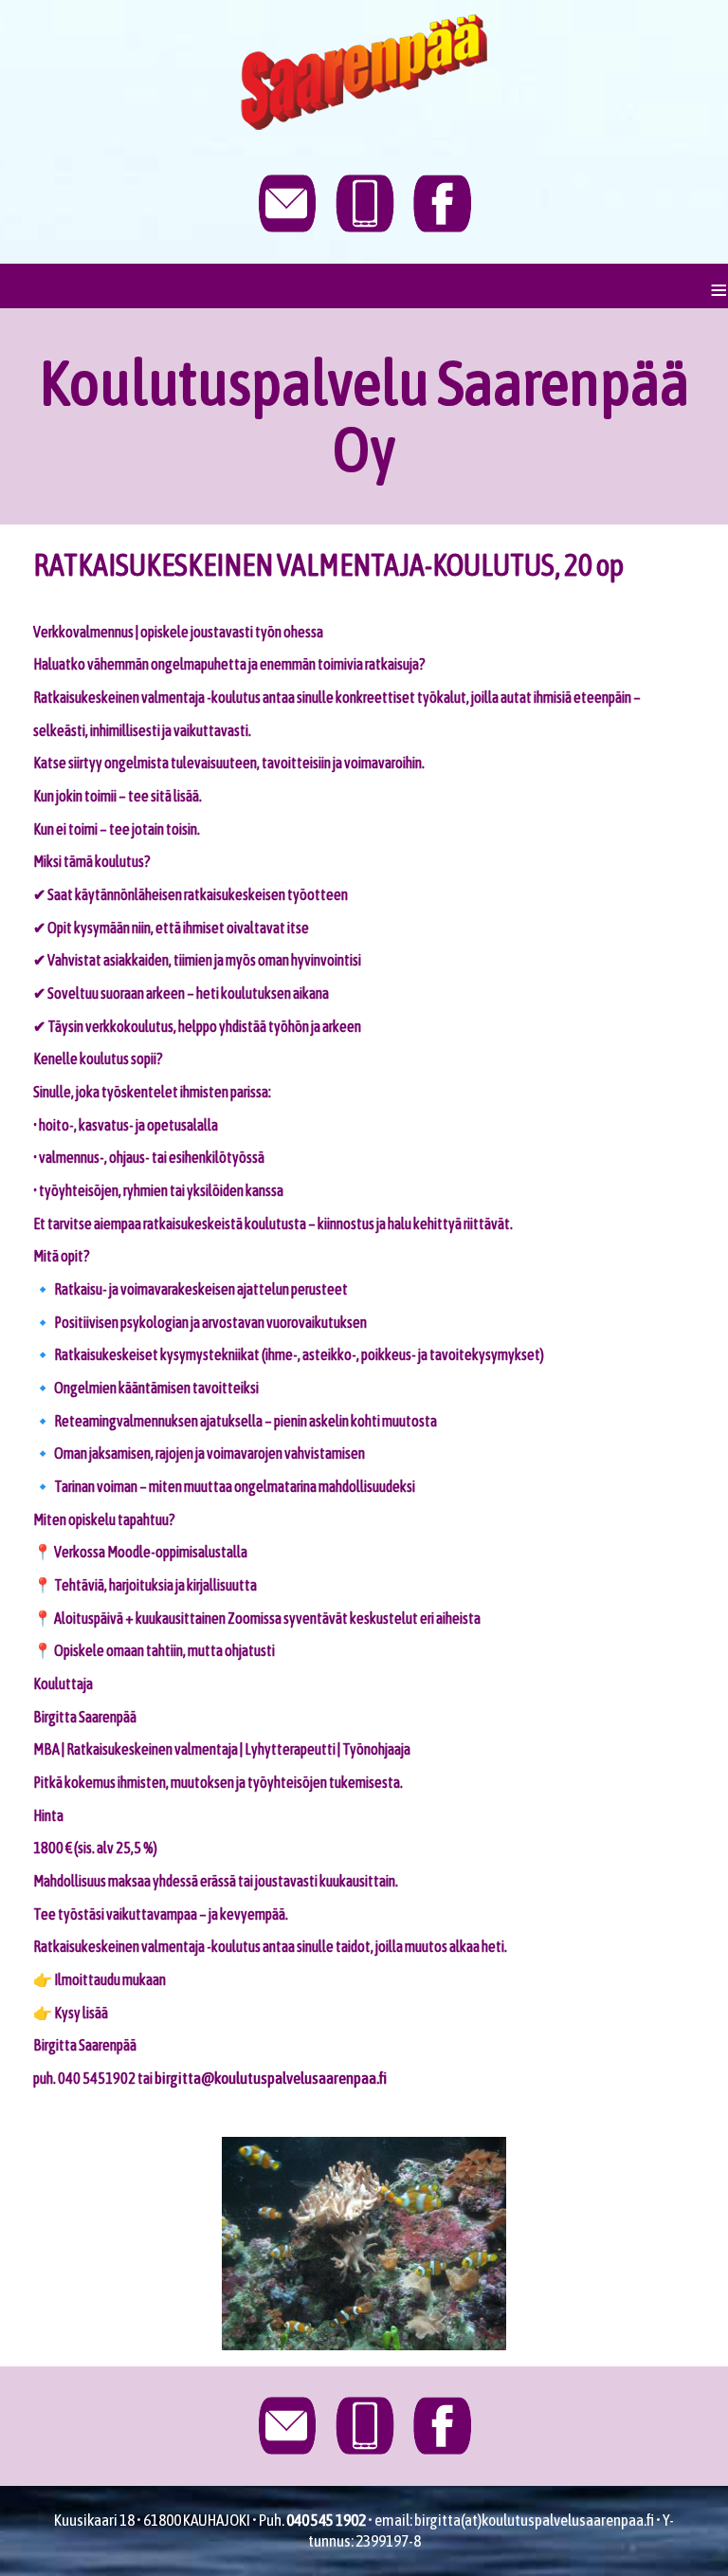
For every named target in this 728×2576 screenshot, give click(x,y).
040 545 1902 (326, 2520)
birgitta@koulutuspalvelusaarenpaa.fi (271, 2078)
